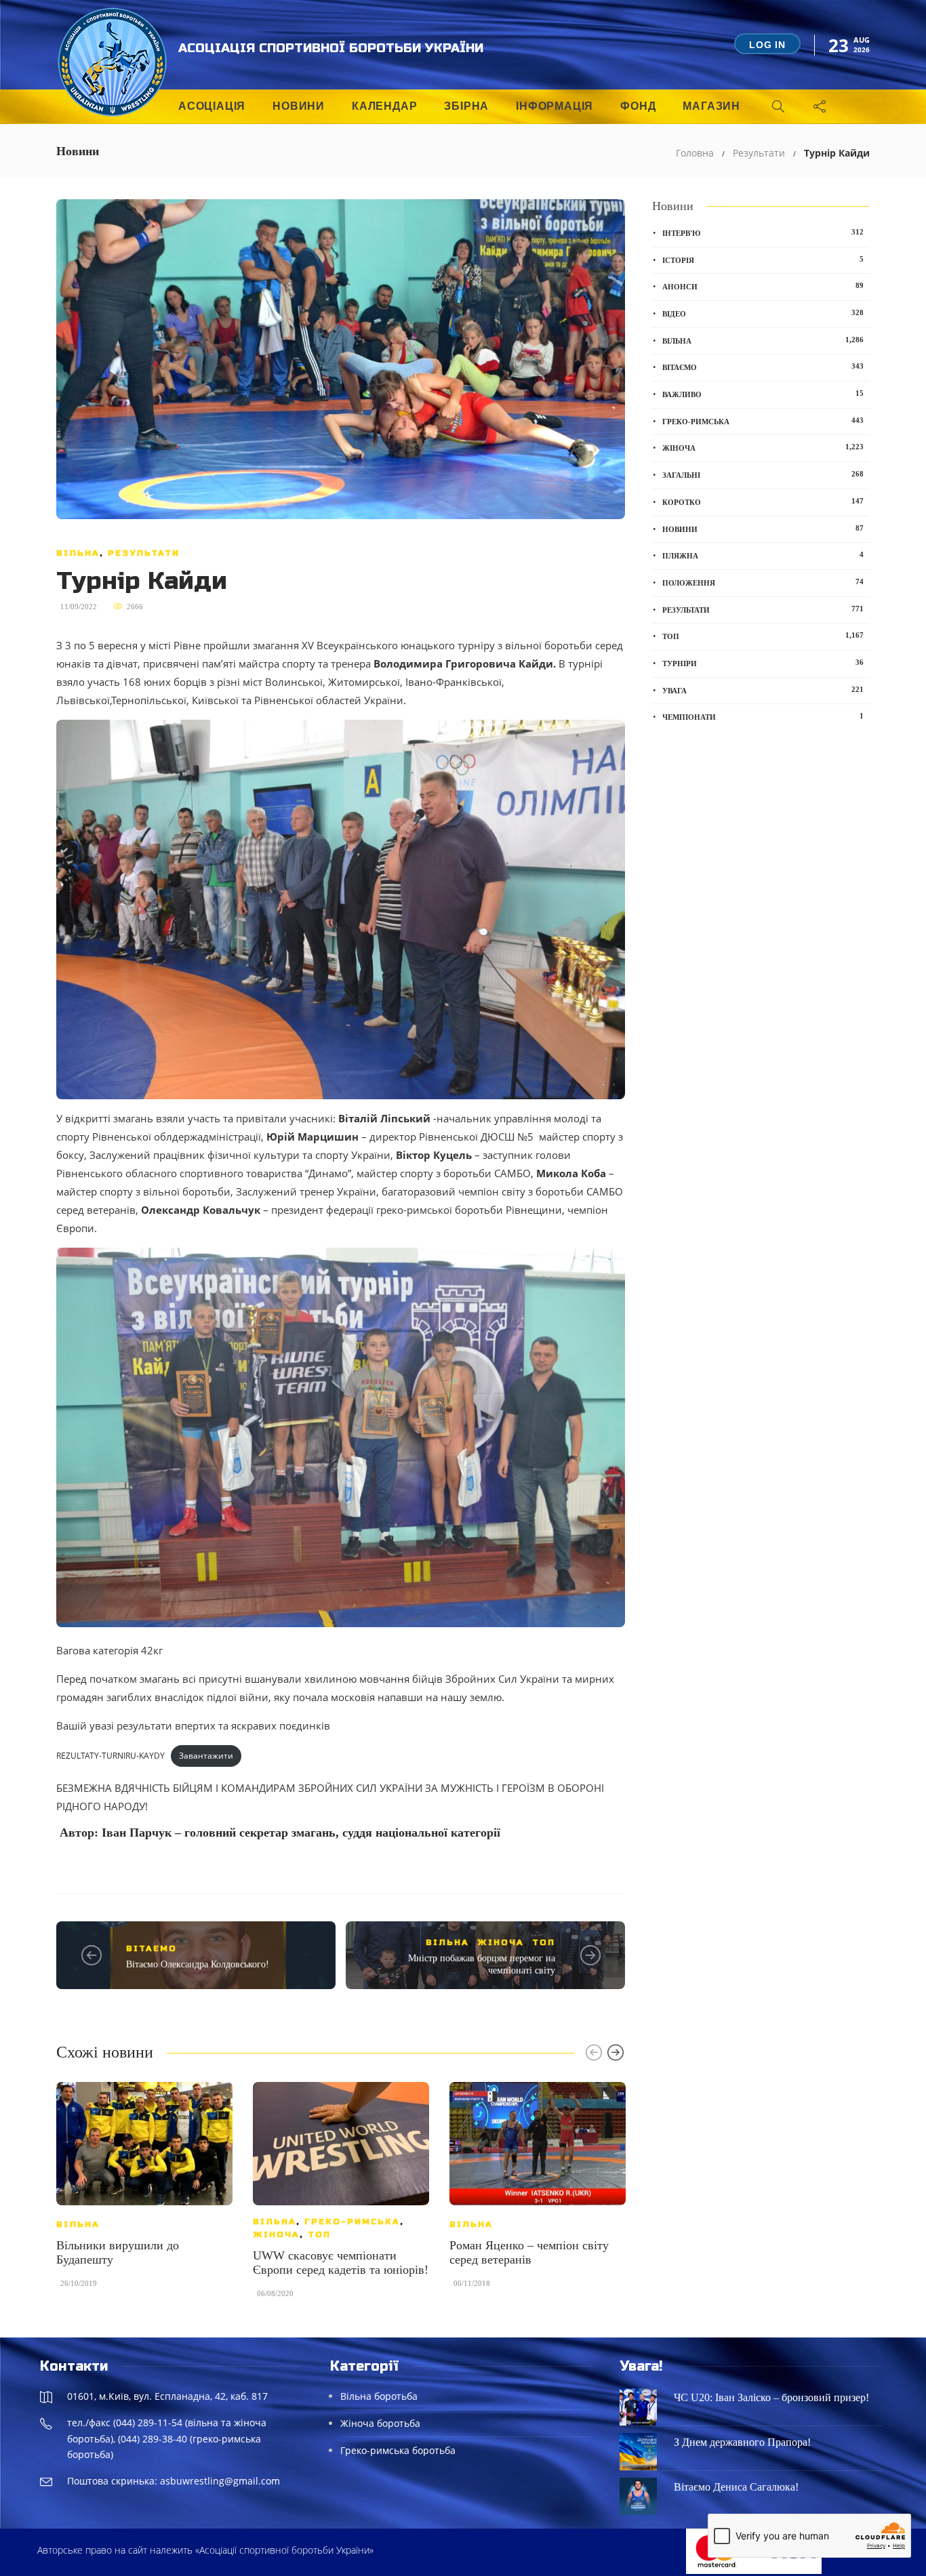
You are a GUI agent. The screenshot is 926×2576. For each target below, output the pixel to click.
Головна (695, 153)
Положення (763, 582)
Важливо (763, 394)
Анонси (763, 286)
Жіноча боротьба (380, 2423)
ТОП (544, 1942)
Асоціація (212, 106)
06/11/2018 (472, 2283)
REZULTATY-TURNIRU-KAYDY (110, 1756)
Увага (763, 690)
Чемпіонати (763, 716)
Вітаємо (152, 1948)
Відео (763, 313)
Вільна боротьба (379, 2396)
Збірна (466, 106)
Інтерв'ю (763, 232)
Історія (763, 260)
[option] (144, 2191)
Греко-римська (352, 2222)
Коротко (763, 502)
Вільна (78, 553)
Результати (759, 153)
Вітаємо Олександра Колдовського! (198, 1964)
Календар (384, 106)
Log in (767, 45)
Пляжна (763, 555)
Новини (299, 106)
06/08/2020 (275, 2293)
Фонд (638, 106)
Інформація (555, 106)
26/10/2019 (79, 2283)
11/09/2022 (79, 607)
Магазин (711, 106)
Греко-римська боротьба (398, 2450)
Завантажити (206, 1756)
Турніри (763, 663)
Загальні (763, 474)
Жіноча (501, 1942)
